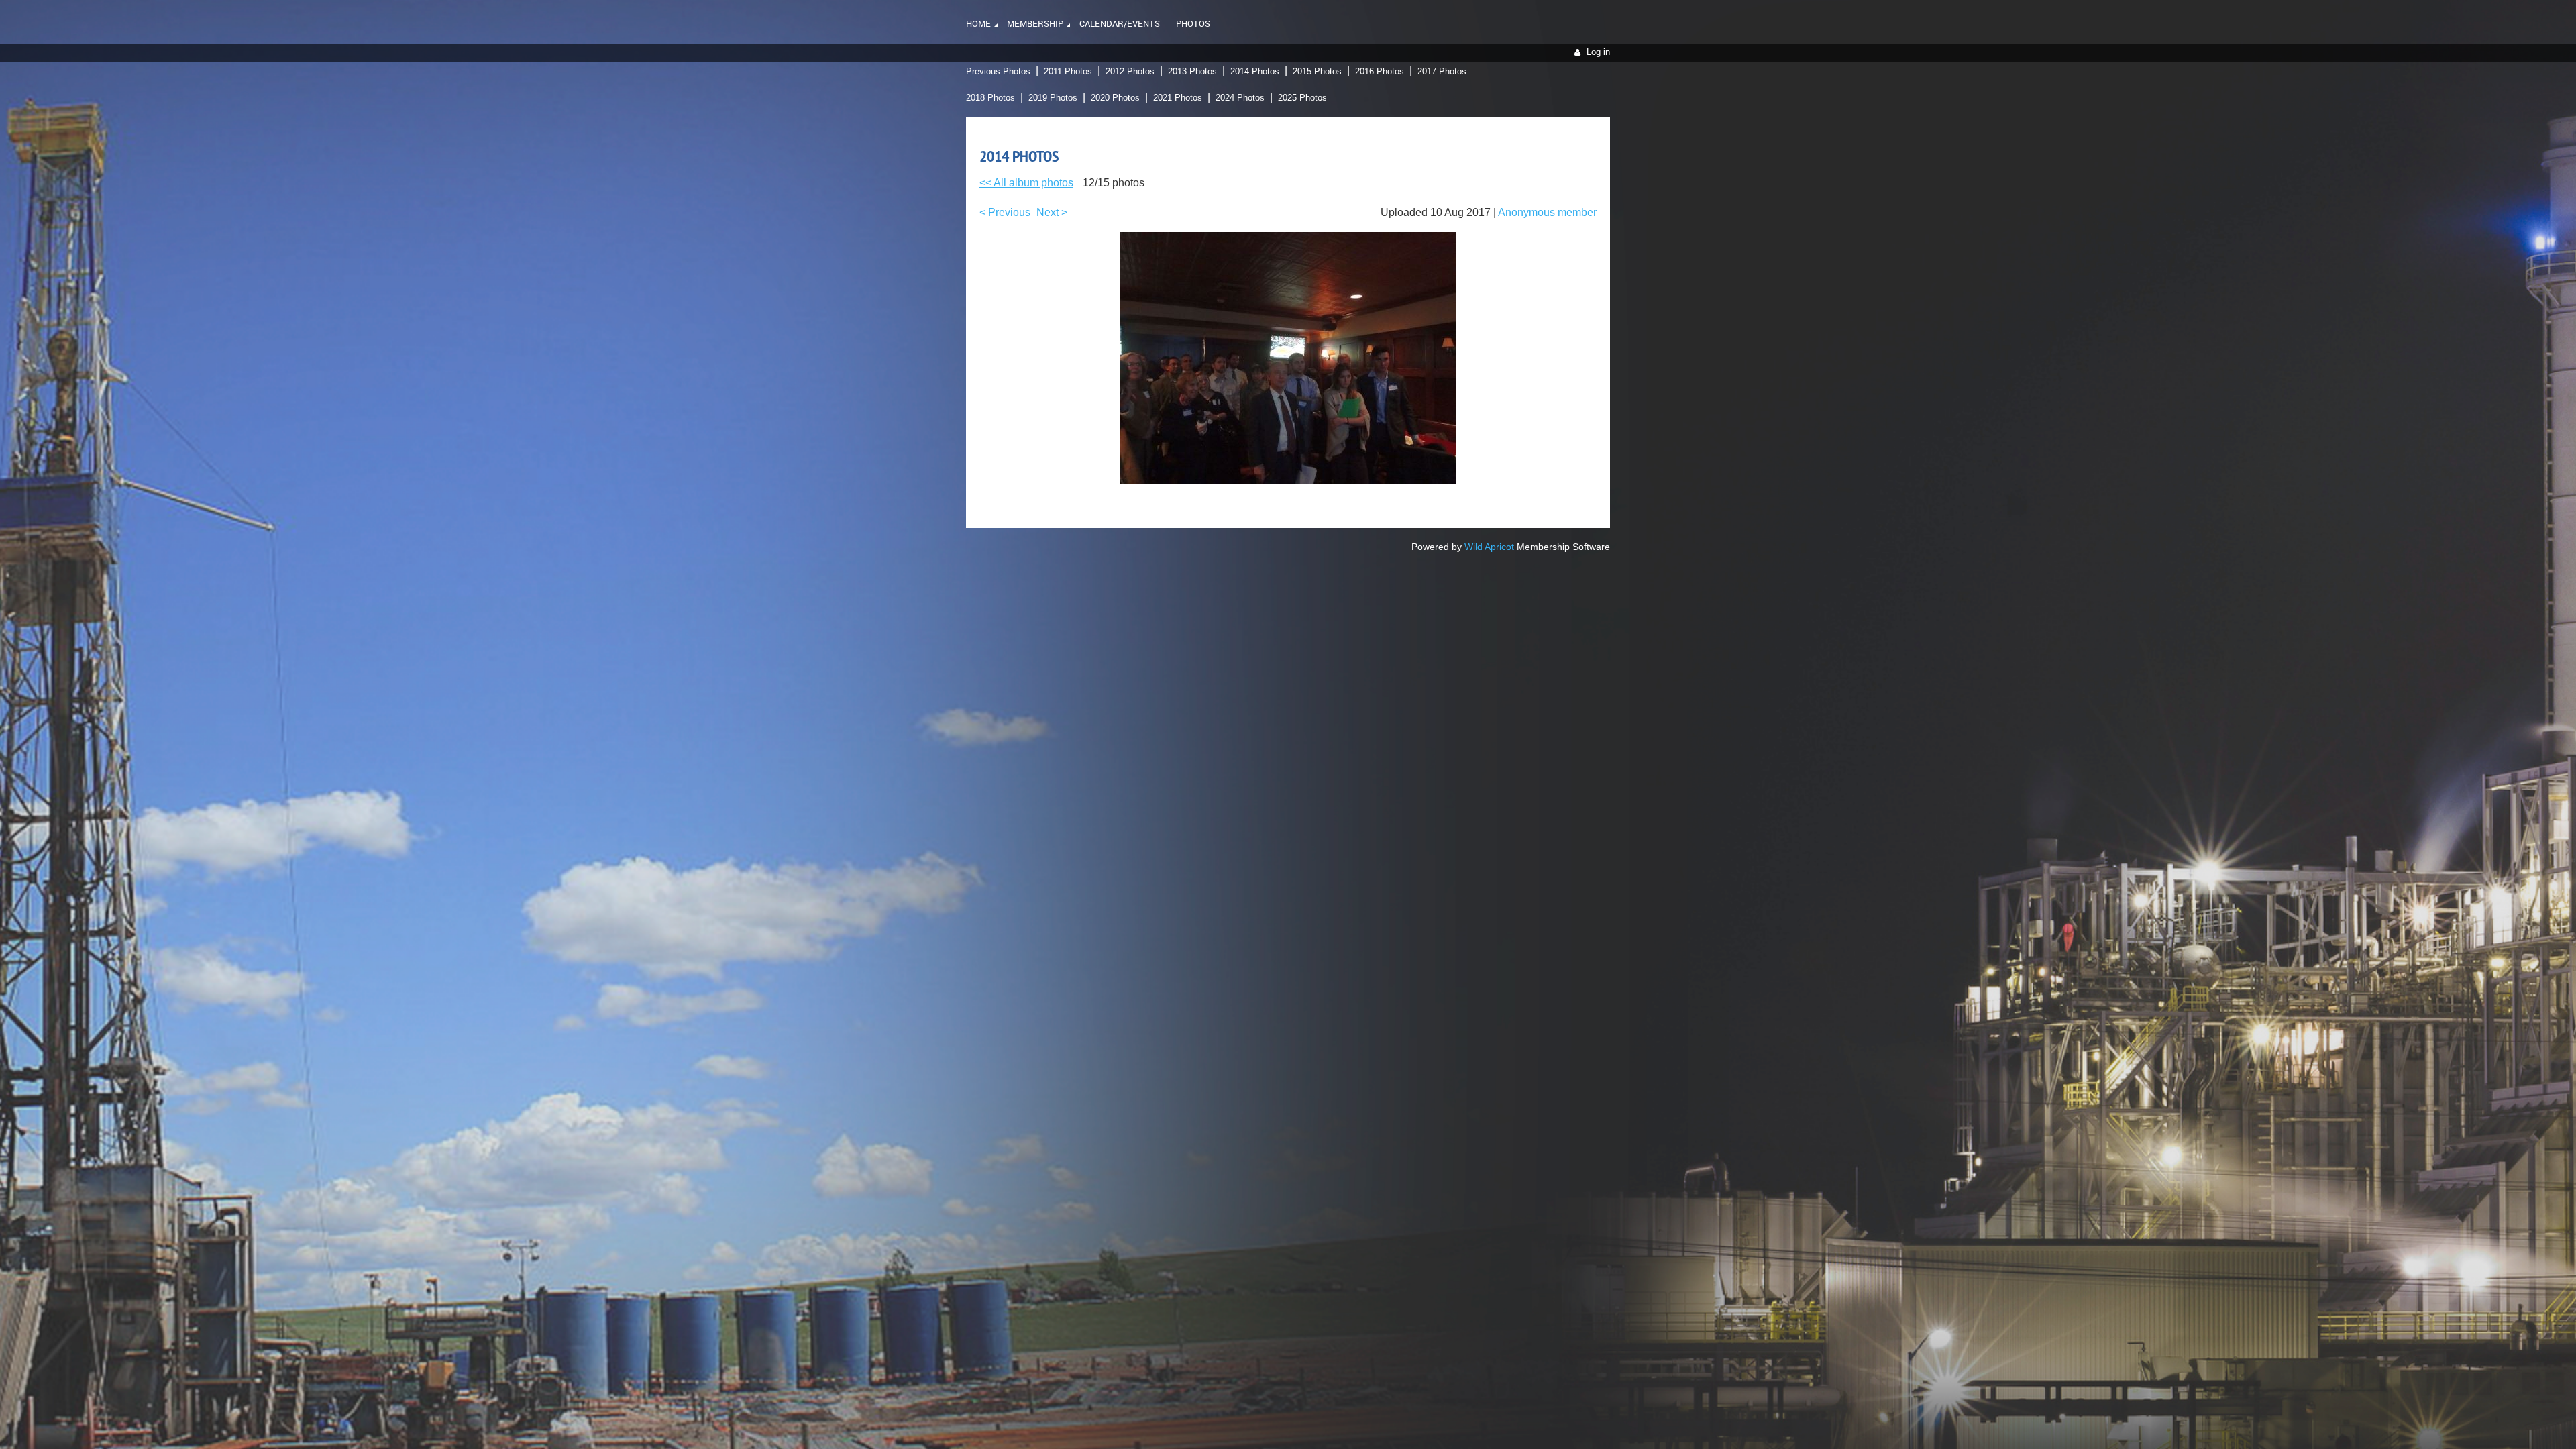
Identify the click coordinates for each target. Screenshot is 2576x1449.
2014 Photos (1255, 71)
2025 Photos (1302, 98)
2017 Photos (1442, 71)
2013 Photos (1192, 71)
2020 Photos (1115, 98)
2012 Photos (1130, 71)
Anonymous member (1547, 212)
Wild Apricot (1489, 547)
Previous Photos (998, 71)
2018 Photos (990, 98)
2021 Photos (1178, 98)
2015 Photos (1317, 71)
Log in (1598, 52)
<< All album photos (1026, 183)
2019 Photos (1053, 98)
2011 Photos (1068, 71)
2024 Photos (1240, 98)
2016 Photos (1380, 71)
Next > (1052, 212)
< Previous (1005, 212)
